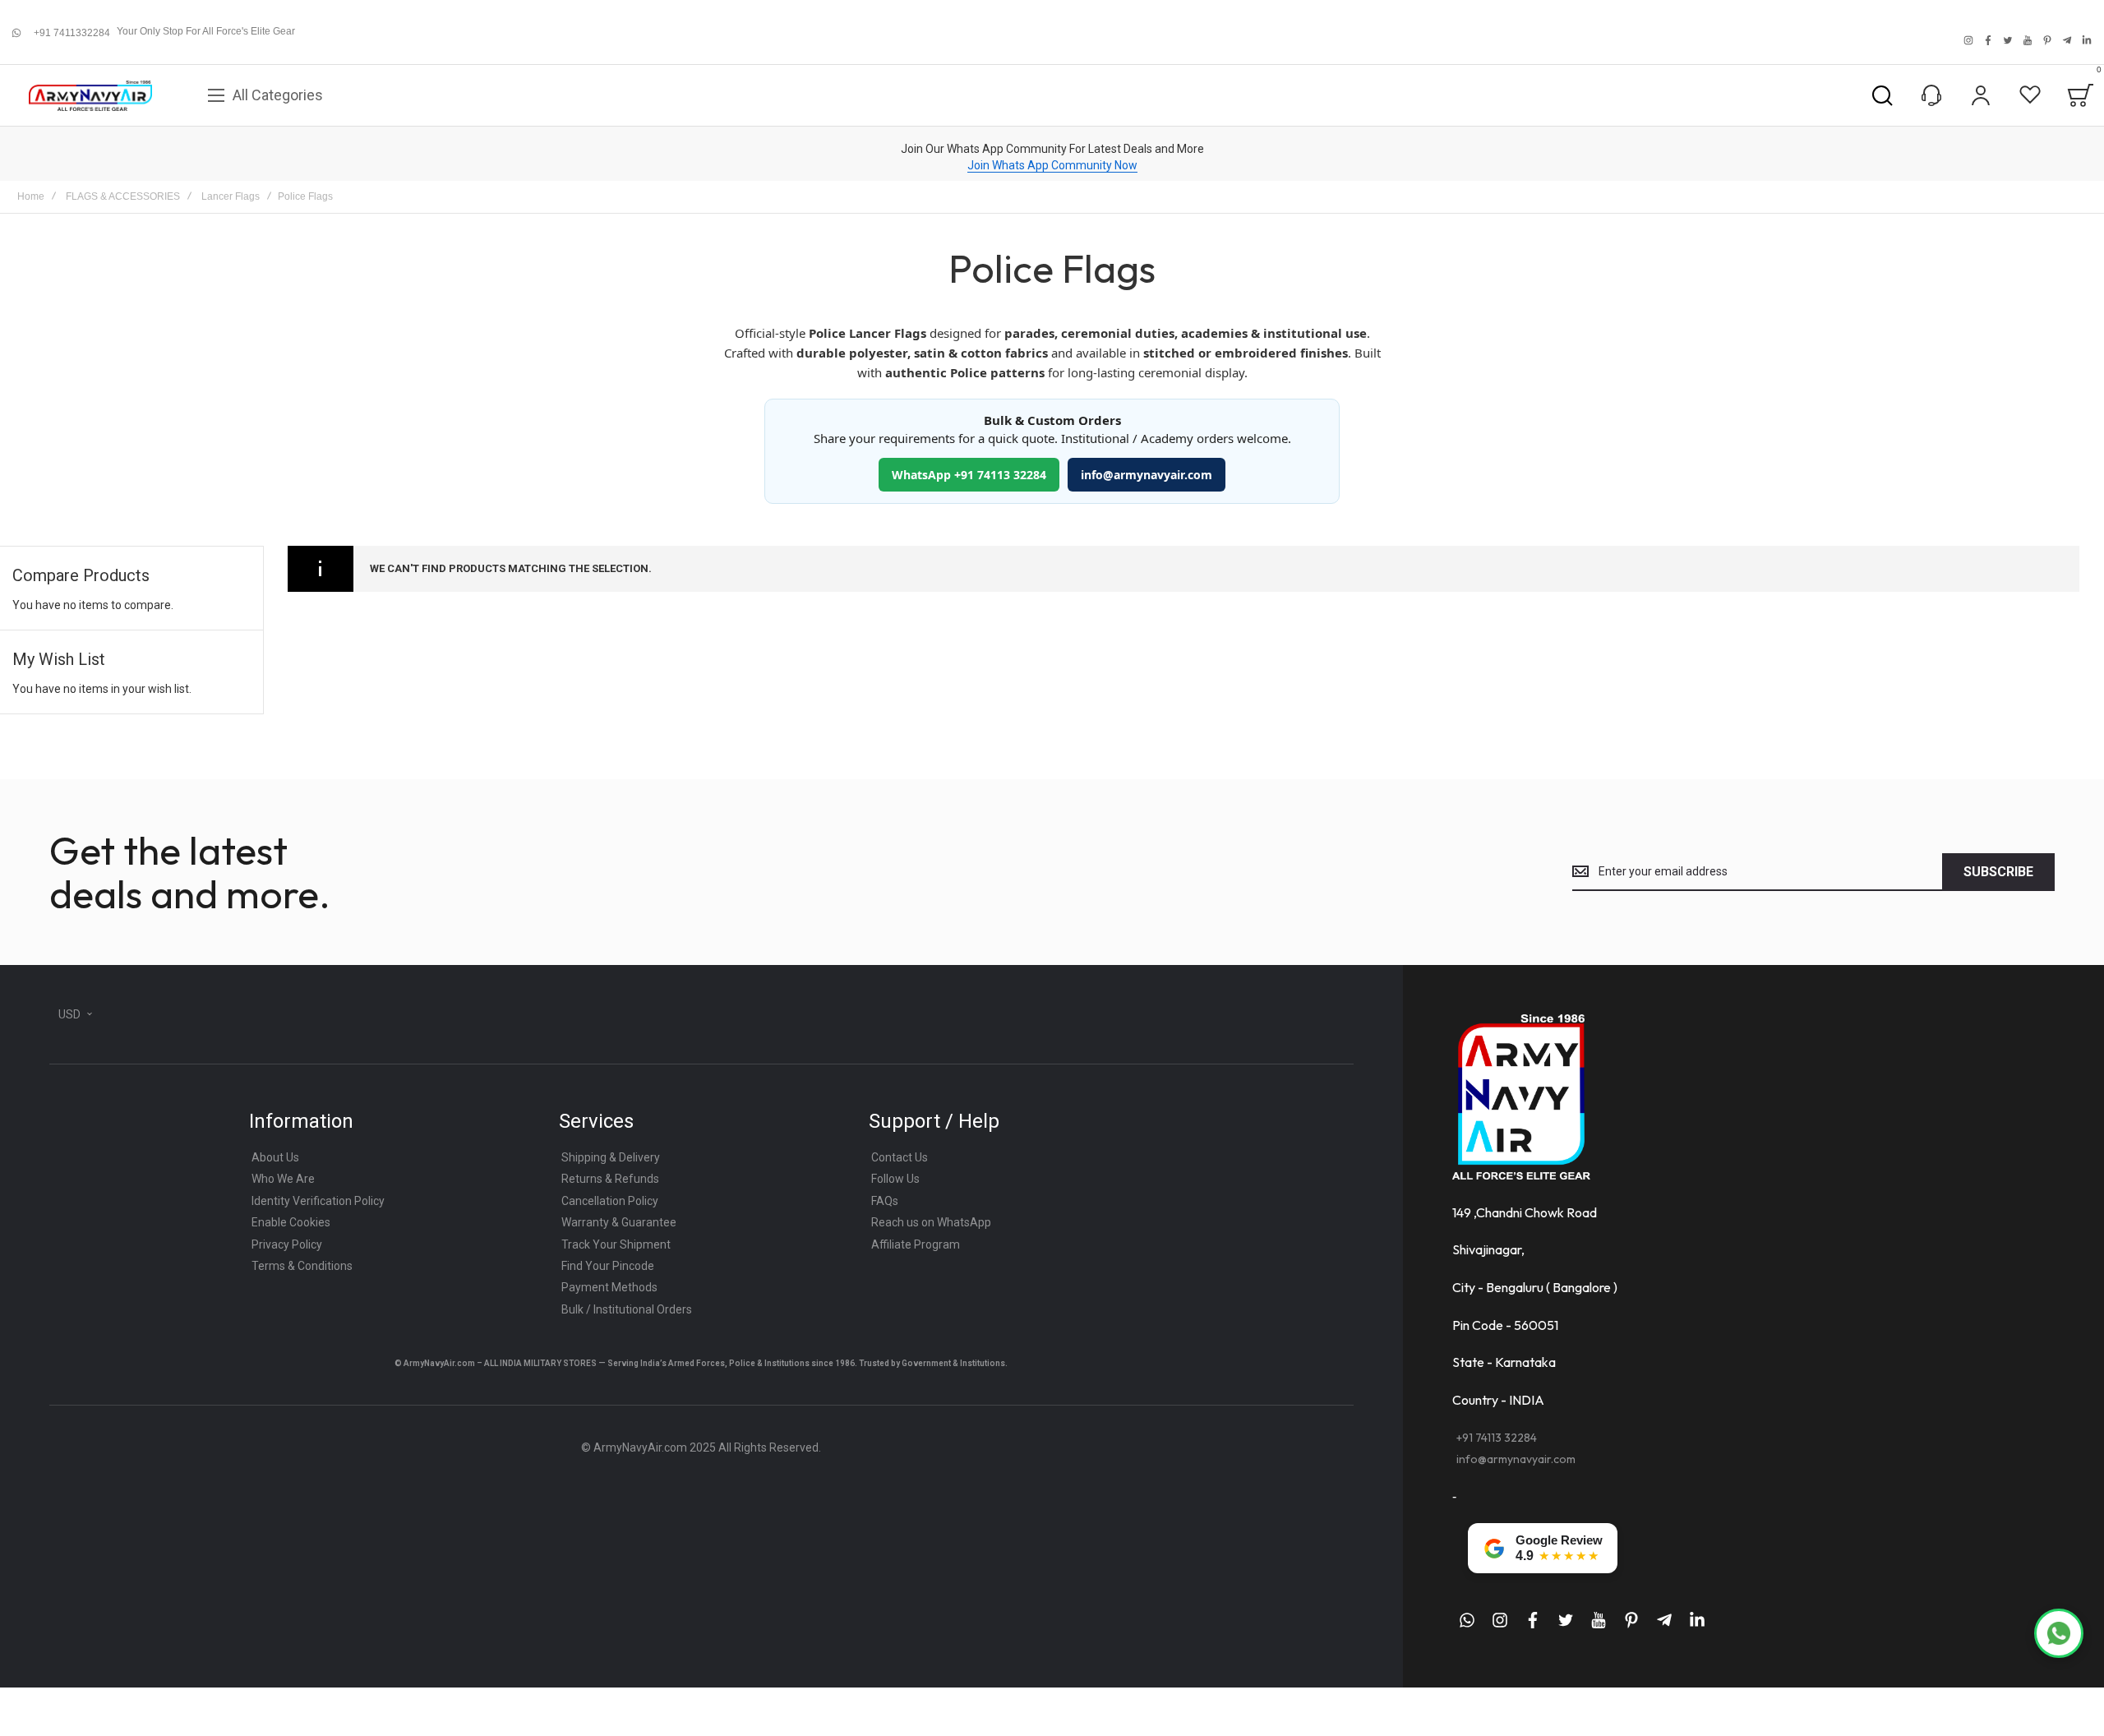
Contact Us (900, 1157)
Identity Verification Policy (318, 1201)
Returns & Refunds (610, 1179)
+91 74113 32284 (1497, 1438)
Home (31, 196)
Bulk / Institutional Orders (627, 1309)
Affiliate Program (916, 1244)
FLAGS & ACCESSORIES (123, 196)
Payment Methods (609, 1287)
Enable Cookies (291, 1222)
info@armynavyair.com (1147, 475)
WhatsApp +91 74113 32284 (969, 475)
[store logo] (90, 96)
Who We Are (283, 1179)
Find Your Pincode (608, 1266)
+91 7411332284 (72, 33)
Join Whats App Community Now (1052, 165)
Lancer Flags (231, 196)
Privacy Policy (287, 1244)
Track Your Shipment (616, 1244)
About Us (275, 1157)
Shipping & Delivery (611, 1157)
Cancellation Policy (610, 1201)
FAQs (885, 1201)
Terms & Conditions (302, 1266)
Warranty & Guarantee (619, 1222)
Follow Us (895, 1179)
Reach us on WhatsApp (931, 1222)
